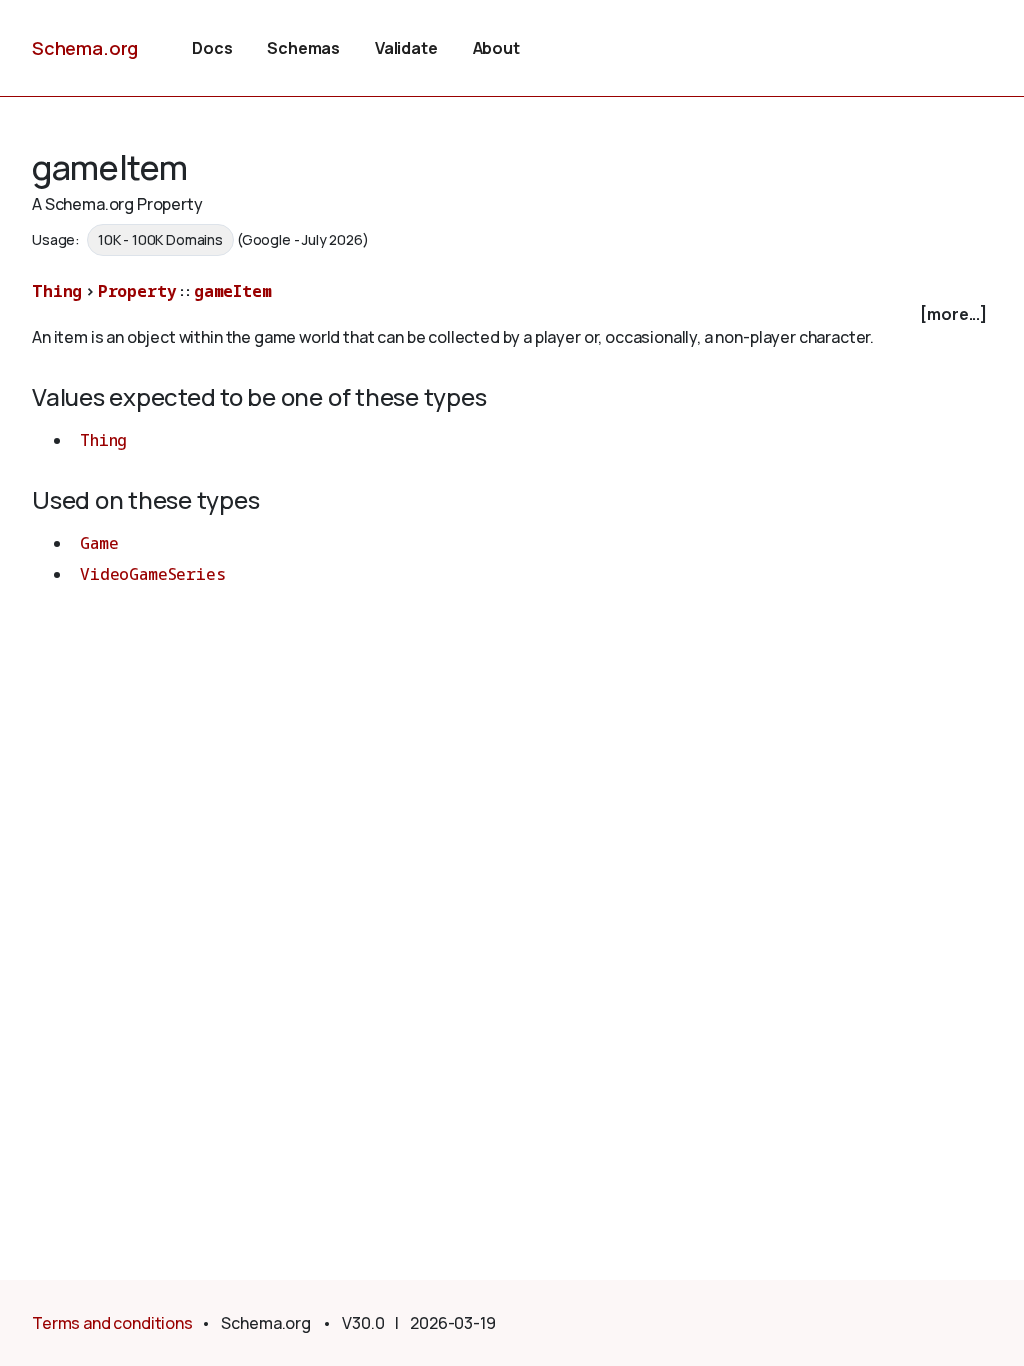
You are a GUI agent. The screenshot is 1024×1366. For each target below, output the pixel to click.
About (496, 48)
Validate (406, 48)
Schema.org (85, 48)
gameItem (233, 291)
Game (99, 543)
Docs (212, 48)
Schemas (303, 48)
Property (137, 291)
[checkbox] (512, 314)
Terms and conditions (112, 1323)
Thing (57, 291)
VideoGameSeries (153, 574)
